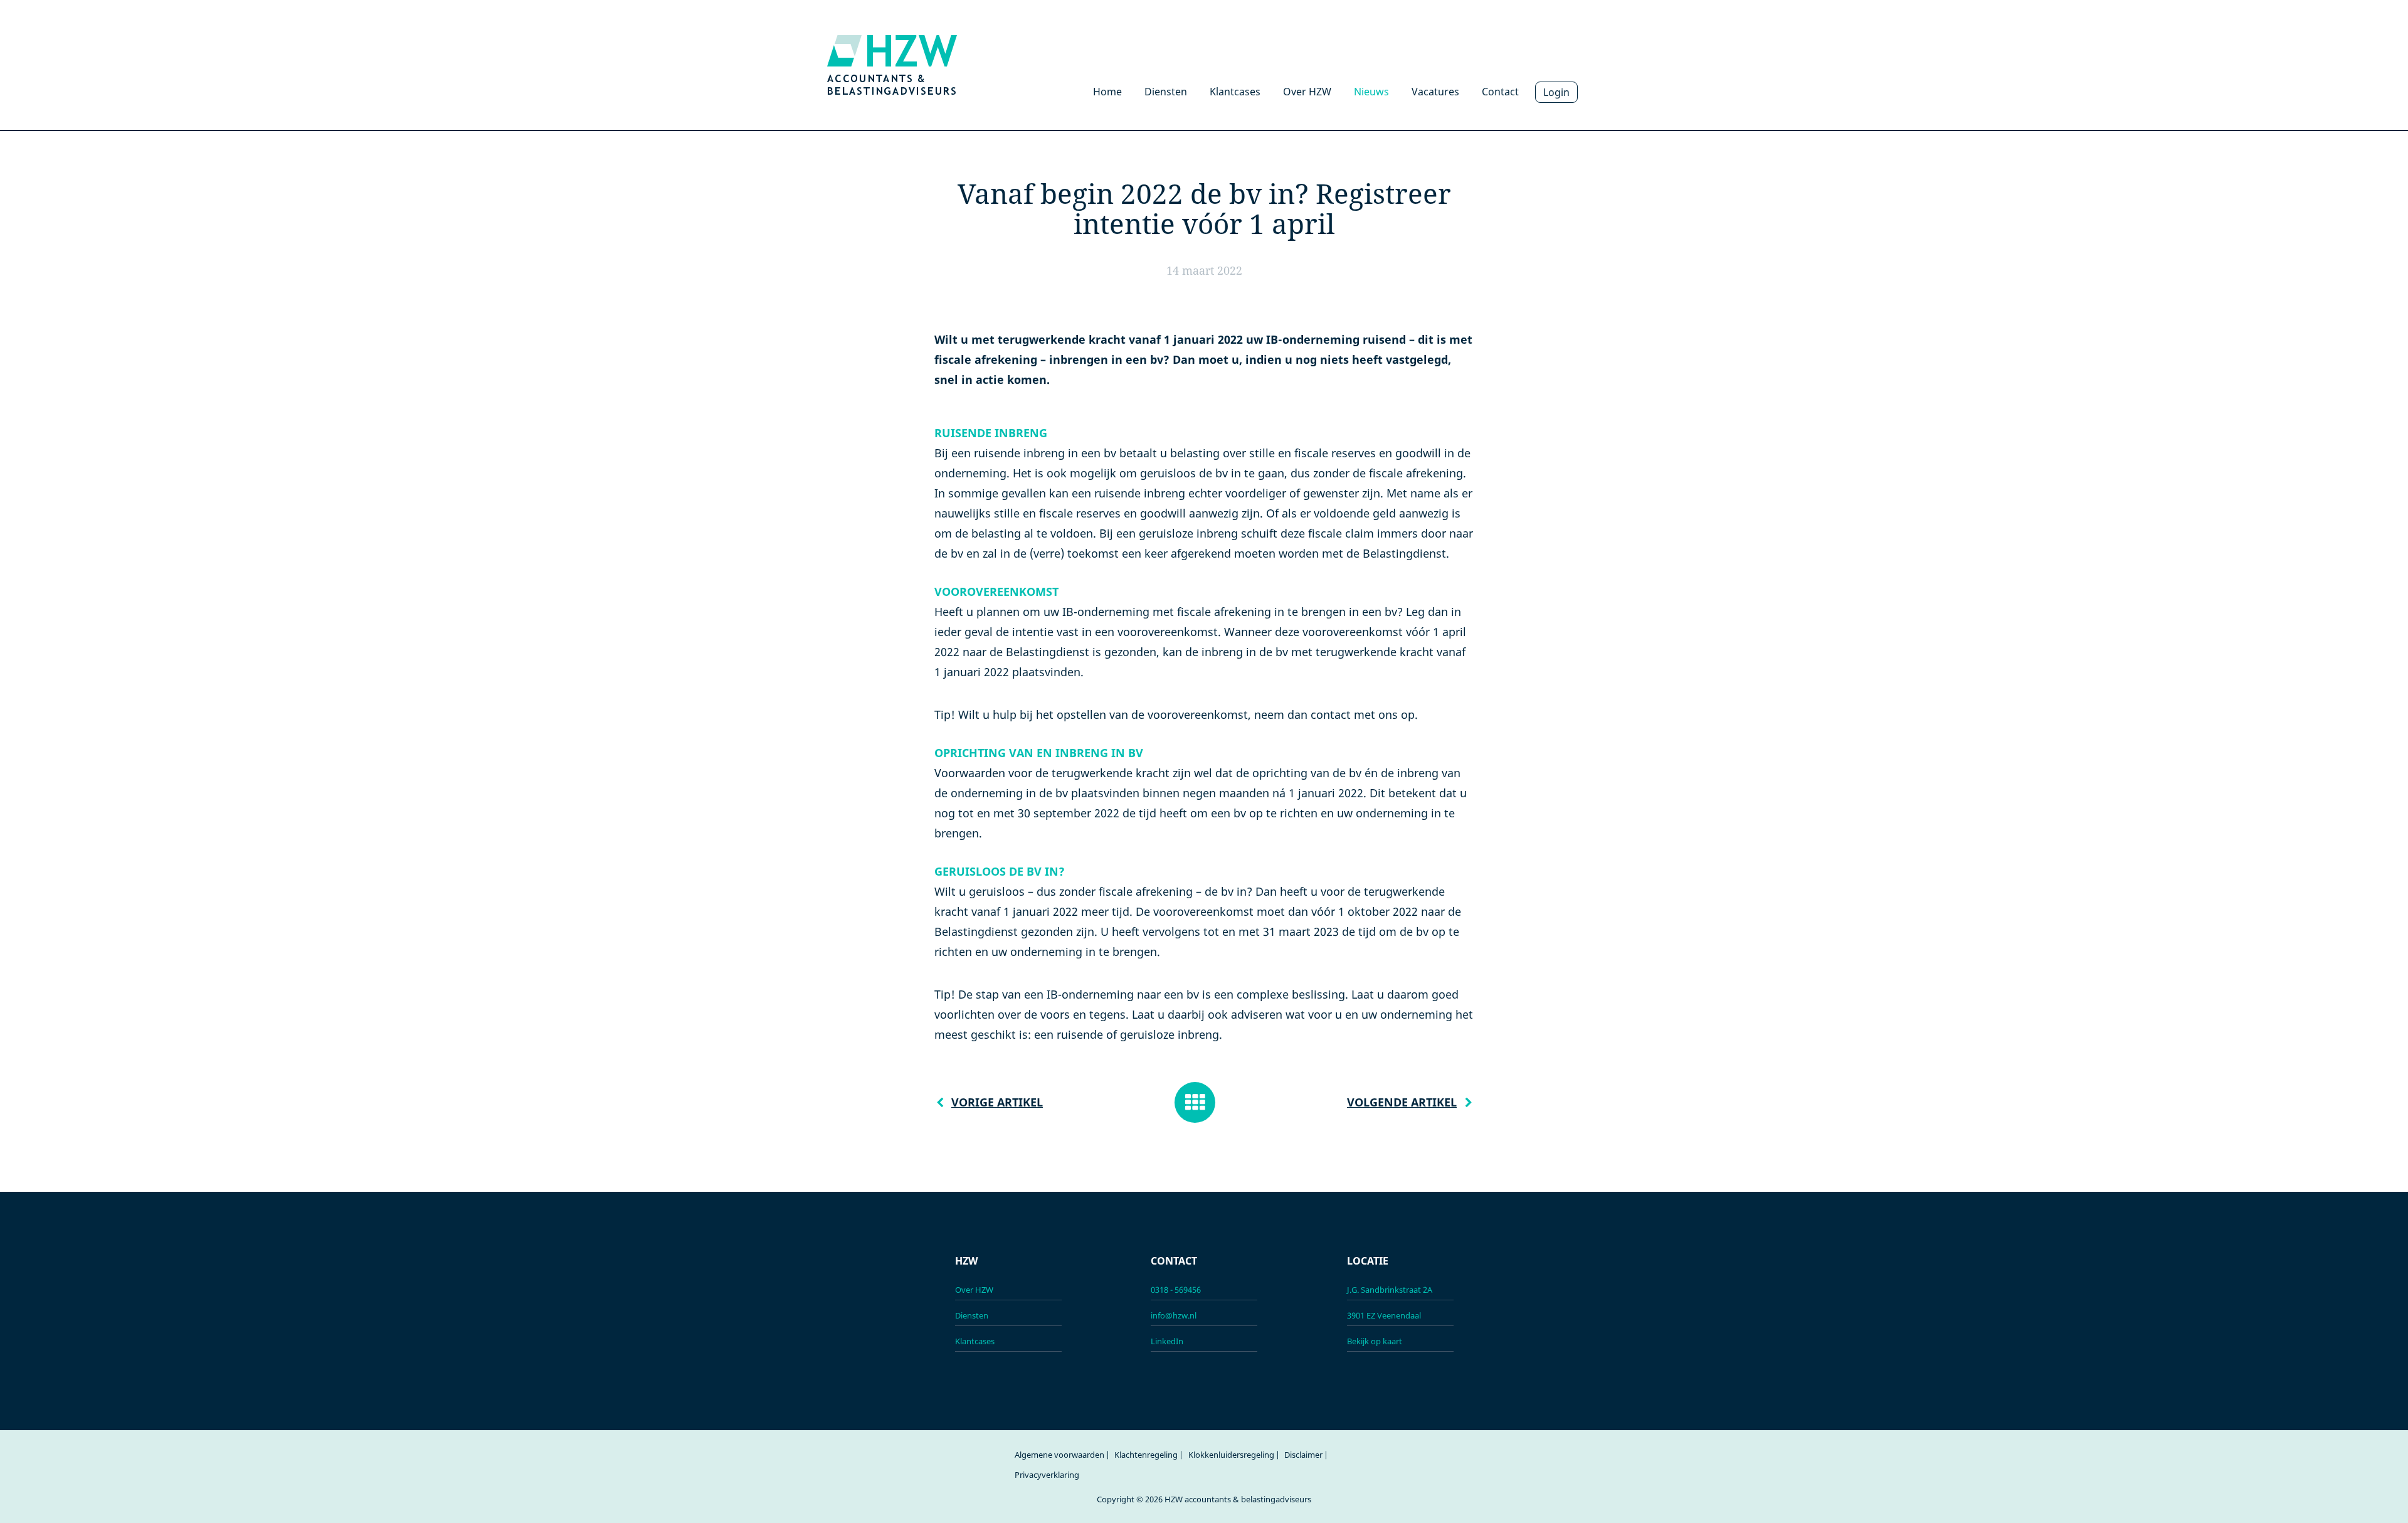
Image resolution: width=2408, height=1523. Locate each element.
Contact (1500, 92)
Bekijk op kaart (1375, 1341)
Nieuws (1371, 92)
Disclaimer (1303, 1455)
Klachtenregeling (1146, 1455)
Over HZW (1307, 92)
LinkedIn (1167, 1341)
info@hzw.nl (1174, 1315)
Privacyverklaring (1047, 1475)
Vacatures (1435, 92)
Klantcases (1235, 92)
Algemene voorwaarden (1059, 1455)
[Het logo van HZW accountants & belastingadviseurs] (892, 64)
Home (1107, 92)
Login (1556, 92)
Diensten (1166, 92)
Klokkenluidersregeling (1231, 1455)
